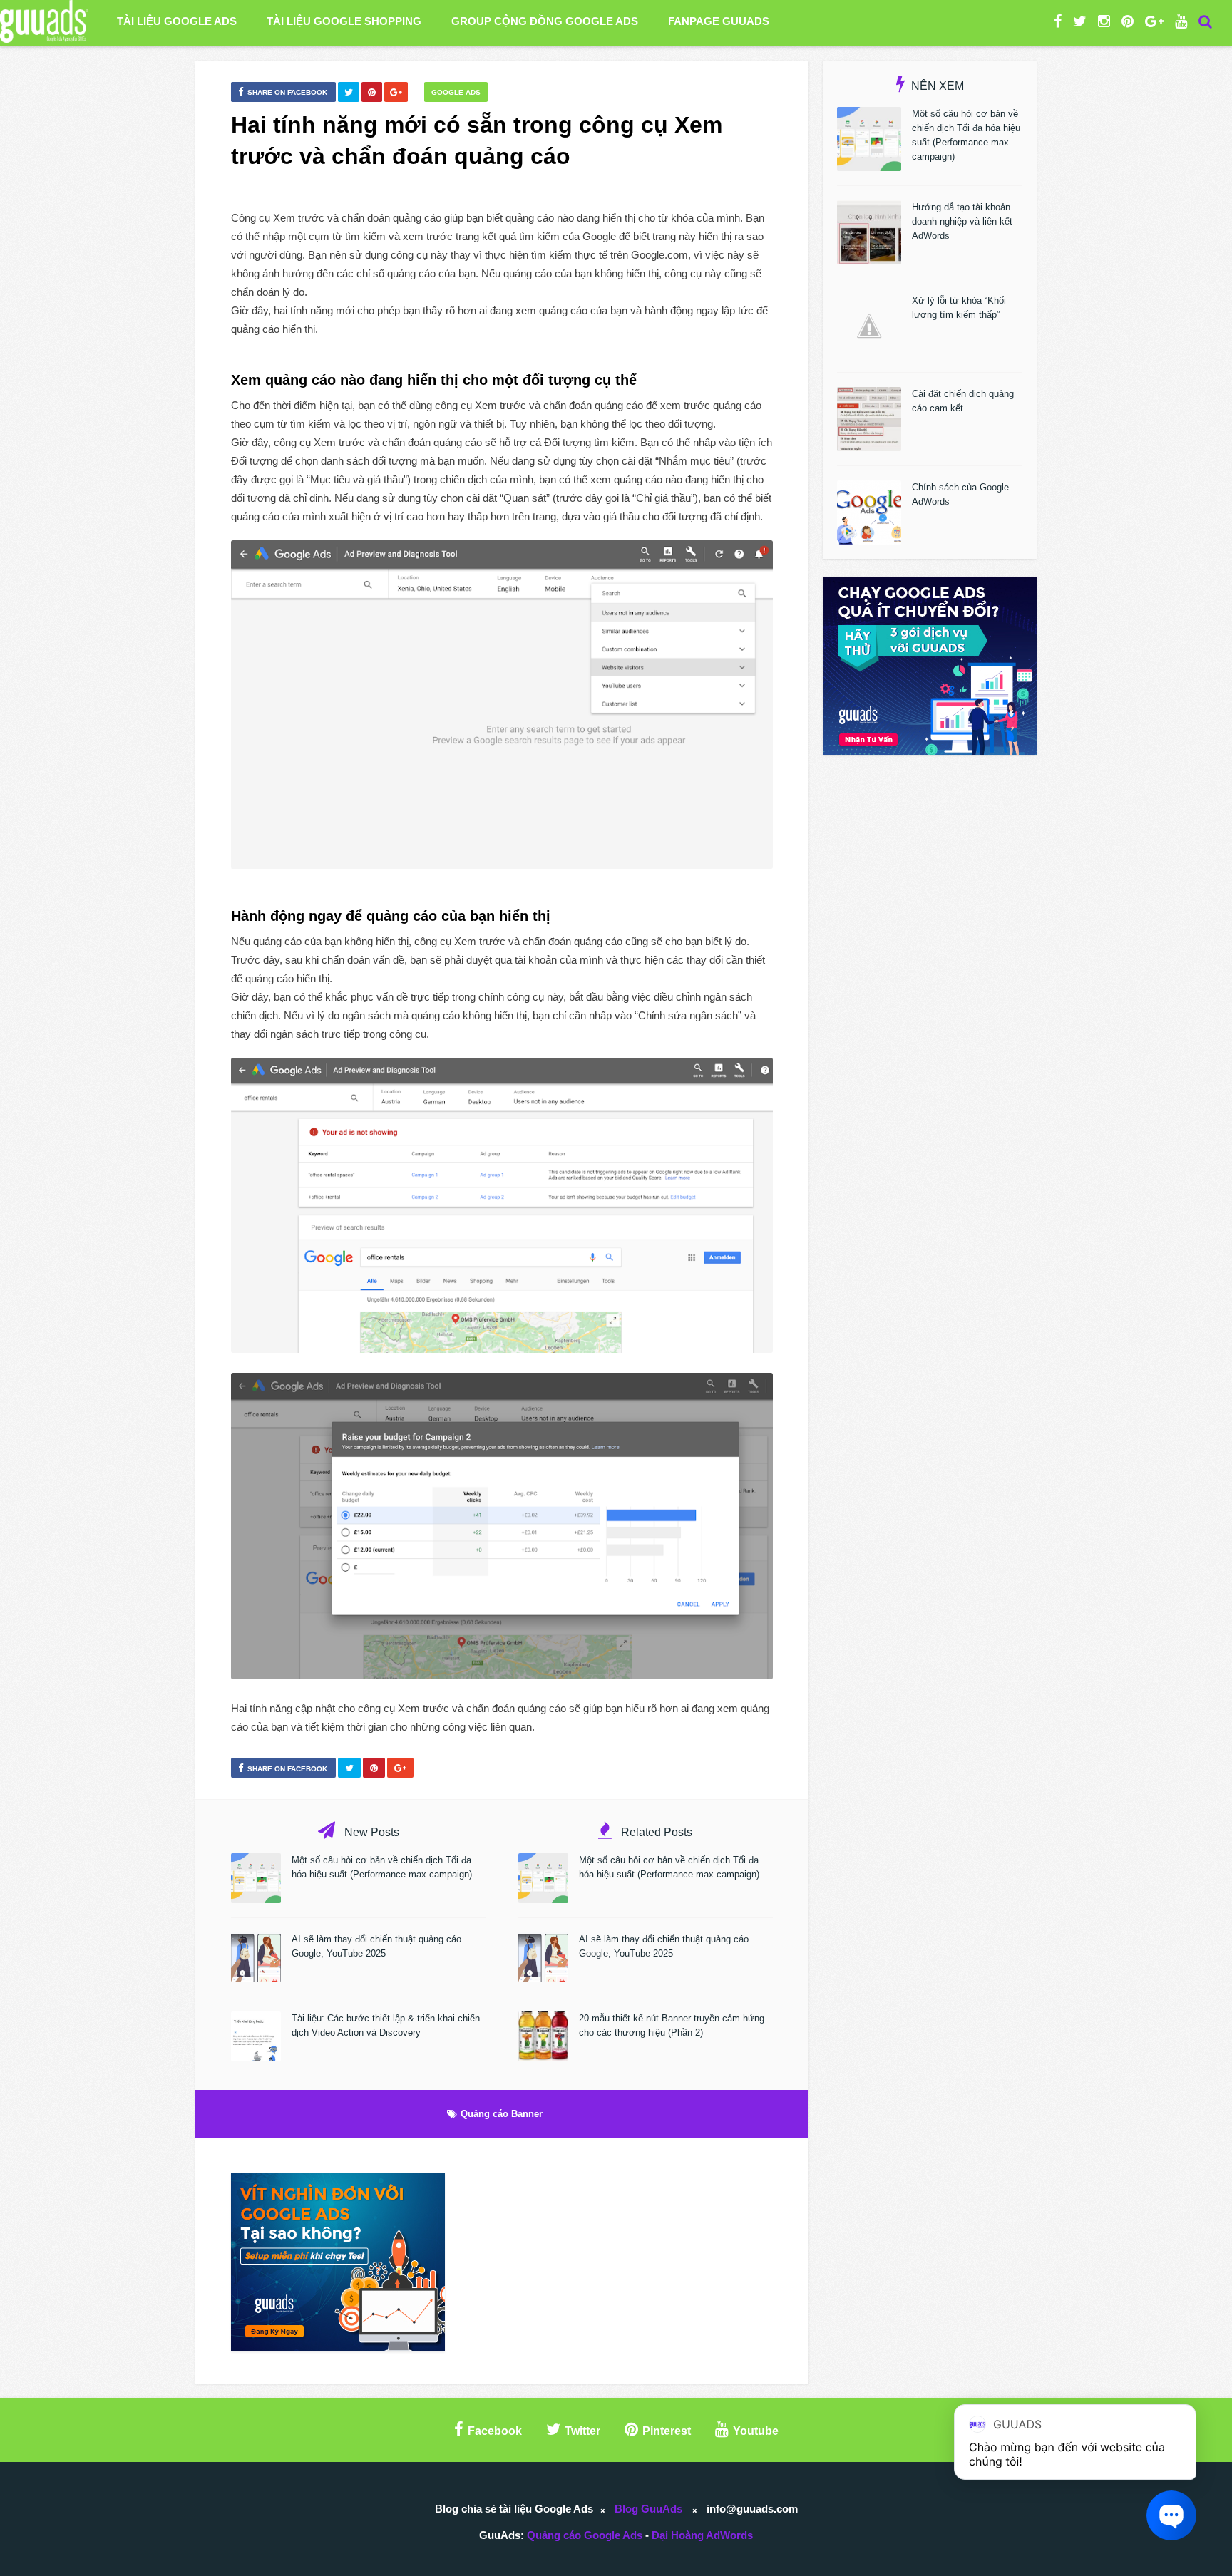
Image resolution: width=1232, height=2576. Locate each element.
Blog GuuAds (648, 2509)
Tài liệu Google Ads (177, 21)
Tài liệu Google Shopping (344, 21)
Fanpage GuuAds (719, 21)
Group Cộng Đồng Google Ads (545, 21)
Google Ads (456, 92)
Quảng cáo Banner (502, 2114)
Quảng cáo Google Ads (585, 2535)
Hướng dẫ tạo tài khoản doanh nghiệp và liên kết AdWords (962, 221)
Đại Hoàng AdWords (702, 2535)
